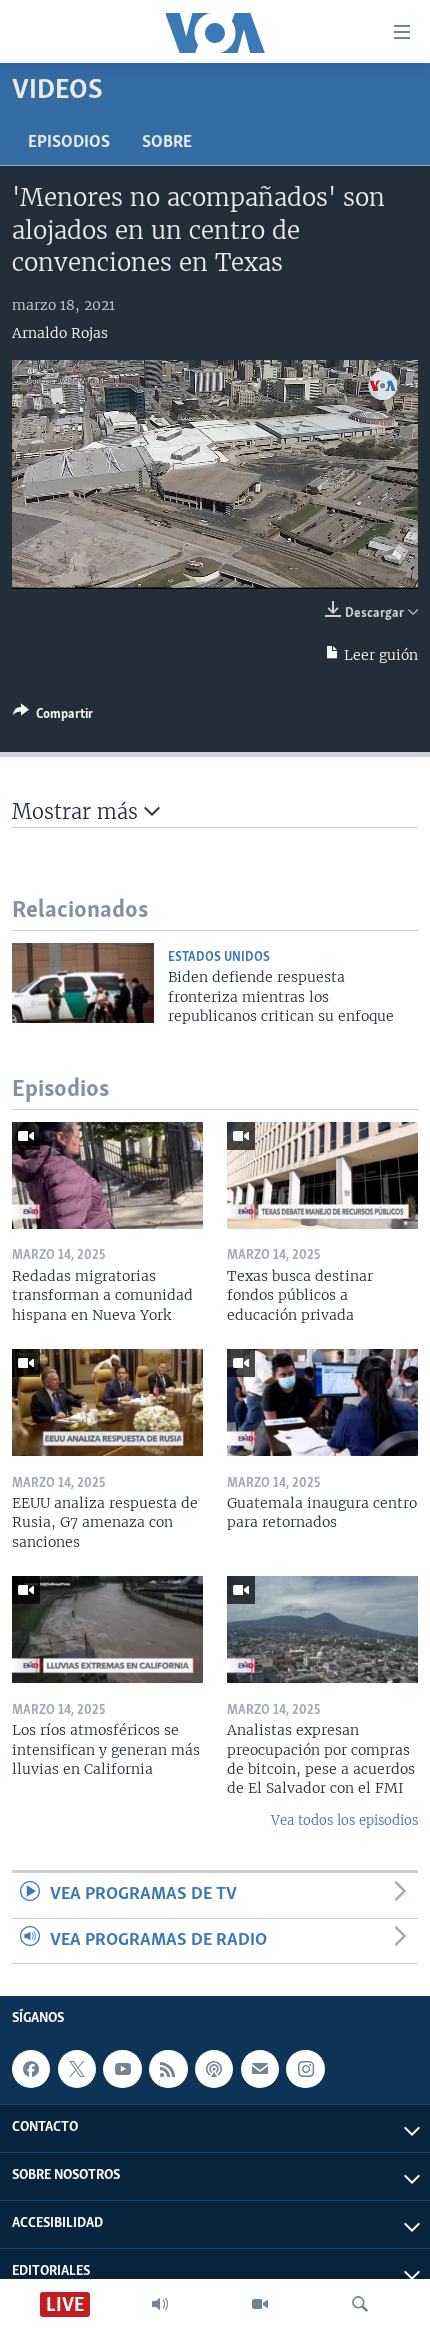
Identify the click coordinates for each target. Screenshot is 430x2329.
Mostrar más (78, 811)
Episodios (69, 143)
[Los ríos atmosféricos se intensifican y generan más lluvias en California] (107, 1629)
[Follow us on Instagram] (305, 2069)
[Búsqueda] (360, 2304)
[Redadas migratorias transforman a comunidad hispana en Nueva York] (107, 1175)
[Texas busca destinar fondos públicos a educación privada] (322, 1175)
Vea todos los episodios (344, 1820)
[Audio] (160, 2304)
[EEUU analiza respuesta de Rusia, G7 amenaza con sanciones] (107, 1402)
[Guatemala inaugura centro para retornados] (322, 1402)
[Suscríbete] (260, 2069)
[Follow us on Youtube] (122, 2069)
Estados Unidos (219, 957)
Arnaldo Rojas (60, 333)
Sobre (167, 143)
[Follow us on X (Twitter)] (77, 2069)
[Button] (53, 717)
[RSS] (168, 2069)
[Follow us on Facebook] (31, 2069)
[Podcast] (214, 2069)
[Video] (260, 2304)
